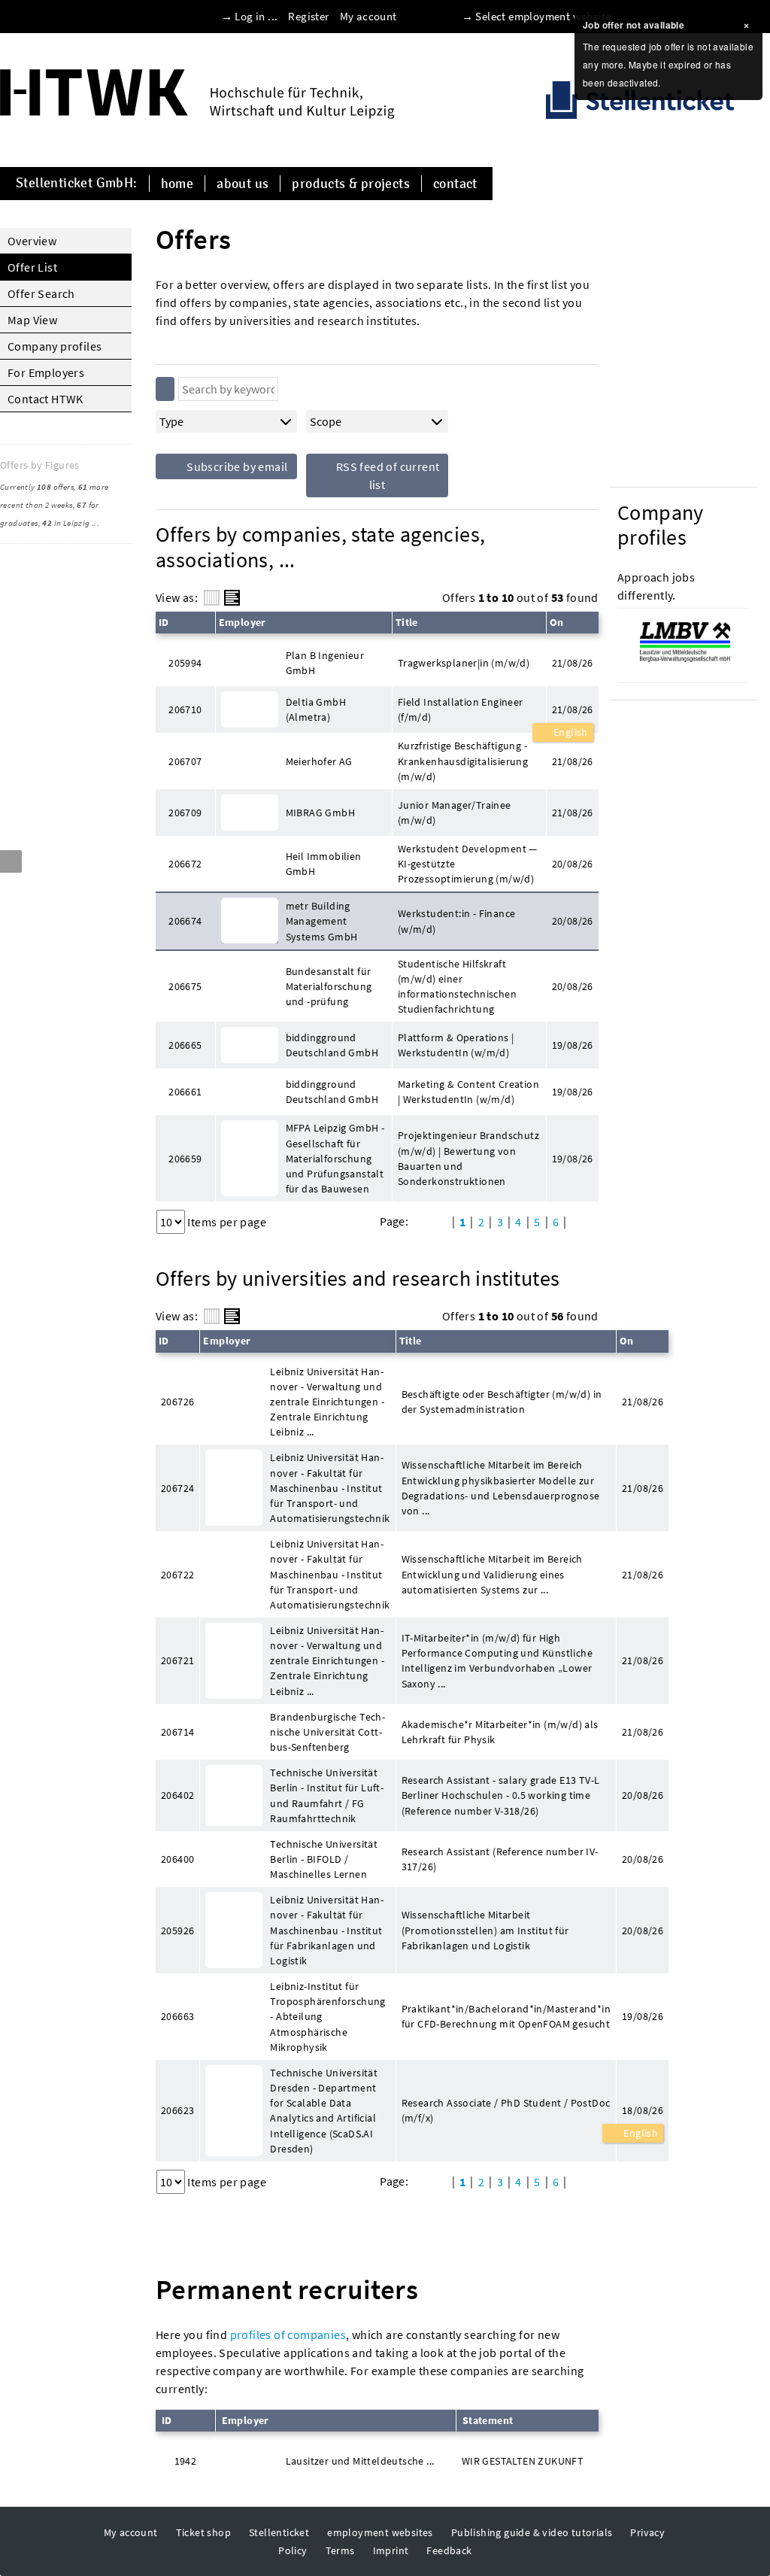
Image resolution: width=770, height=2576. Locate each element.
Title (407, 622)
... (95, 523)
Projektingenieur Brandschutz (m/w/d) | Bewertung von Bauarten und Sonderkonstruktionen (468, 1158)
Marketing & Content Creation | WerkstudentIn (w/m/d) (468, 1092)
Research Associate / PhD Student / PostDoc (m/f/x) (506, 2110)
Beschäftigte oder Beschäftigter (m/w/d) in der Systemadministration (502, 1402)
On (557, 622)
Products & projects (351, 184)
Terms (340, 2550)
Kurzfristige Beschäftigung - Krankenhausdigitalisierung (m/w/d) (463, 761)
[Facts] (212, 598)
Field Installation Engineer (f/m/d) (461, 709)
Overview (32, 241)
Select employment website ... (549, 16)
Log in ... (256, 16)
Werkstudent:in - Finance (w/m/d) (457, 921)
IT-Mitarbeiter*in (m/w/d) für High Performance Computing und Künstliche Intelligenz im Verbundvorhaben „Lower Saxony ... (497, 1660)
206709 (185, 813)
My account (368, 16)
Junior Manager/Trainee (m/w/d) (455, 813)
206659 (185, 1159)
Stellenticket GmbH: (77, 184)
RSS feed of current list (386, 475)
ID (164, 622)
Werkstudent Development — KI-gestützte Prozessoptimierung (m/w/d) (468, 864)
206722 (177, 1575)
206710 (185, 709)
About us (243, 184)
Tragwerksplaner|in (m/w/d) (464, 663)
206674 (185, 921)
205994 (185, 663)
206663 (177, 2016)
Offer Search (41, 293)
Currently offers (37, 487)
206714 (177, 1732)
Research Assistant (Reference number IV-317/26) (500, 1859)
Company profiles (55, 346)
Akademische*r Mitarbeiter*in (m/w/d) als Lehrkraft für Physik (500, 1732)
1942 (186, 2461)
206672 (185, 864)
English (570, 732)
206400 (177, 1859)
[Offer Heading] (232, 598)
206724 (177, 1488)
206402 (177, 1795)
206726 (177, 1402)
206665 (185, 1045)
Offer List (32, 267)
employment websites (380, 2532)
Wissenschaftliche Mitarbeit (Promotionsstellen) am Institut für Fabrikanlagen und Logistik (485, 1930)
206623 (177, 2110)
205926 (177, 1930)
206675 (185, 986)
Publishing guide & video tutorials (532, 2532)
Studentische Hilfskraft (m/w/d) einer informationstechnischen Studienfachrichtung (457, 986)
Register (308, 16)
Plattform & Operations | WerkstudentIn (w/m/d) (456, 1045)
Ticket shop (203, 2532)
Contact (455, 184)
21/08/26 (573, 709)
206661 (185, 1092)
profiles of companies (288, 2334)
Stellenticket (279, 2532)
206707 (185, 761)
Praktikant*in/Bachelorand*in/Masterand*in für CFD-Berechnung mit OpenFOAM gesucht (506, 2016)
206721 (177, 1660)
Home (177, 184)
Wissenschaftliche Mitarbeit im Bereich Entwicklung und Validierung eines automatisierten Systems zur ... (492, 1574)
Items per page (227, 1222)
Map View (32, 320)
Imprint (391, 2550)
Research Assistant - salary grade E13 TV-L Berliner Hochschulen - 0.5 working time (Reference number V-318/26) (501, 1795)
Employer (243, 622)
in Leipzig (66, 523)
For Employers (46, 372)
